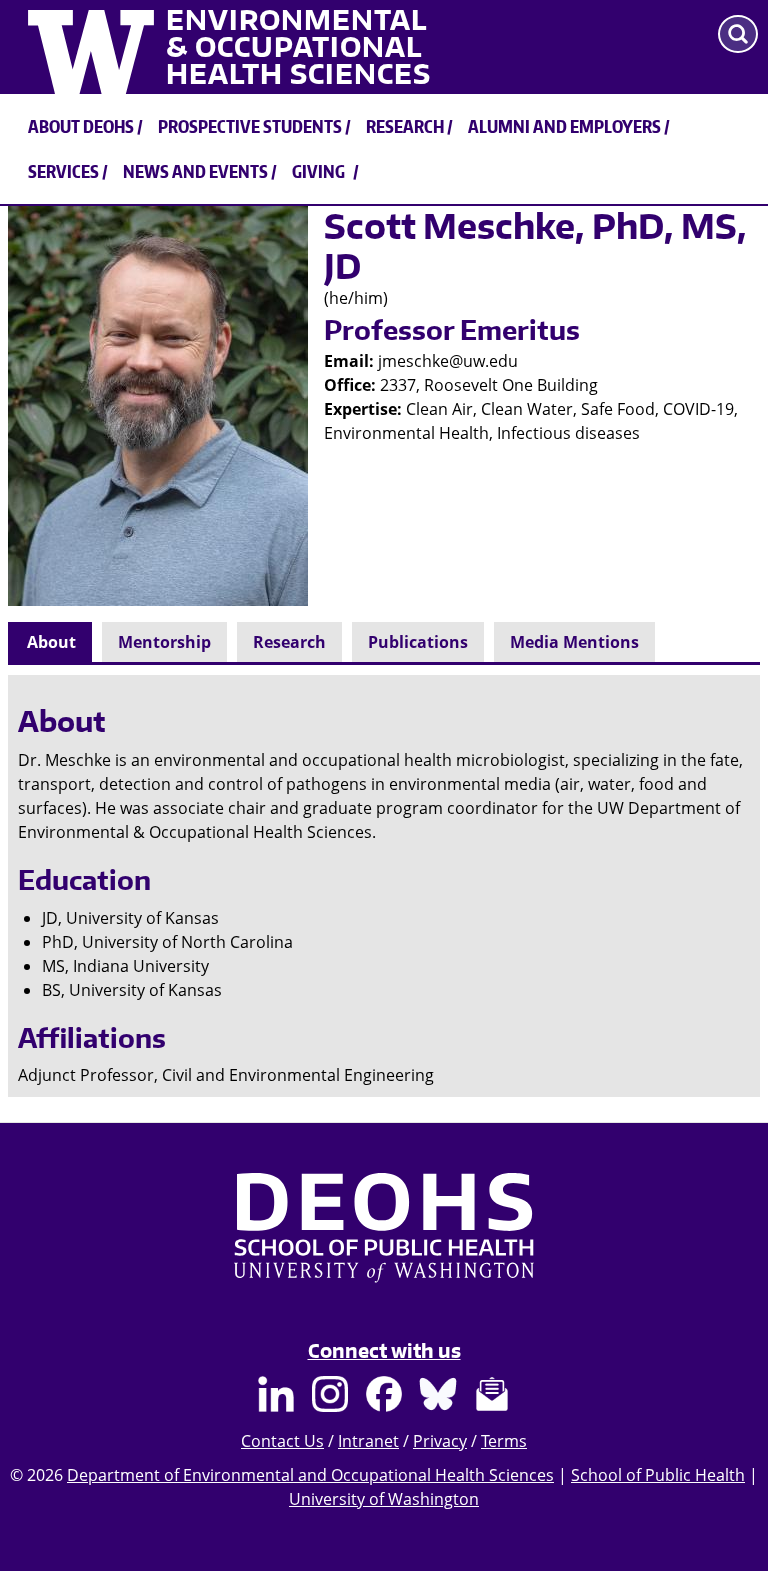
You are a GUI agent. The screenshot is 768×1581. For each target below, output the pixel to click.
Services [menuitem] (63, 171)
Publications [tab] (418, 642)
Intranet (368, 1441)
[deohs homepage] (384, 1247)
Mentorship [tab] (164, 642)
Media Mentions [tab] (574, 642)
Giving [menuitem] (318, 171)
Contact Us (282, 1441)
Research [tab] (289, 642)
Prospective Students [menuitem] (250, 126)
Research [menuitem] (405, 126)
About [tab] (51, 642)
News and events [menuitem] (195, 171)
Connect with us (384, 1350)
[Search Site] (738, 34)
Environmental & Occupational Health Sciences (298, 47)
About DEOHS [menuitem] (81, 126)
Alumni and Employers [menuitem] (564, 126)
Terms (504, 1441)
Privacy (440, 1441)
